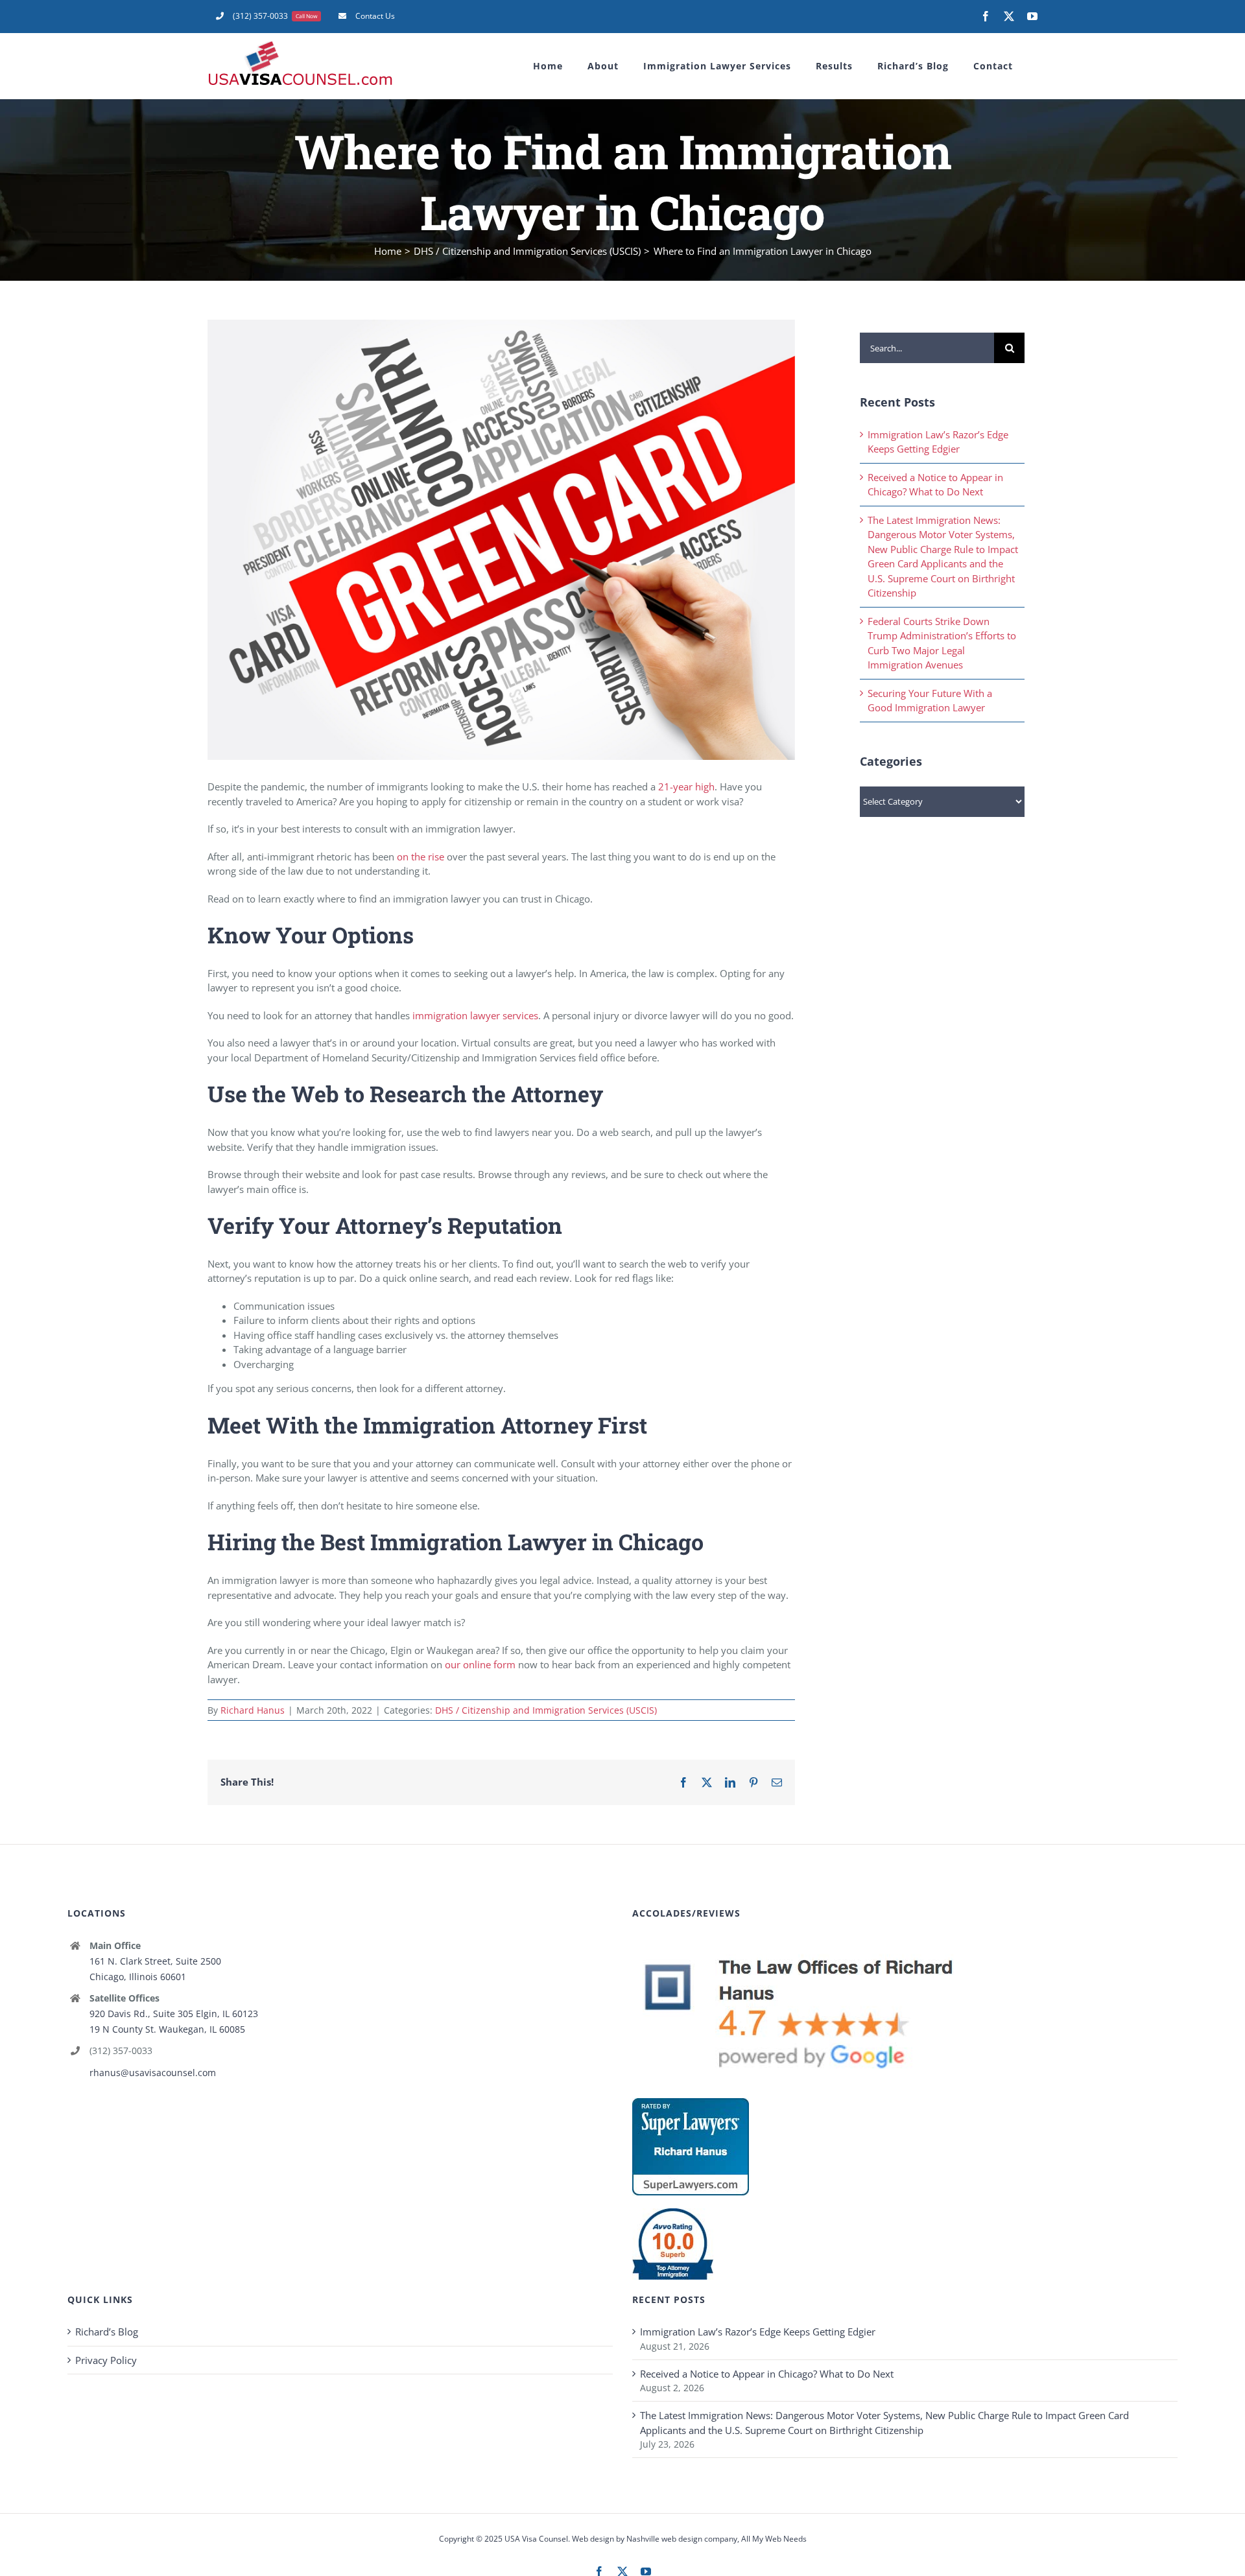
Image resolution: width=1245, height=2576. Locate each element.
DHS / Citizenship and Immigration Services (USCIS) (546, 1710)
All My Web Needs (774, 2539)
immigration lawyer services (475, 1015)
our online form (480, 1664)
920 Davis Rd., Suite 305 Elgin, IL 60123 (174, 2014)
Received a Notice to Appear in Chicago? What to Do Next (767, 2374)
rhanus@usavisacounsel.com (153, 2073)
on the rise (421, 857)
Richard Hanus (253, 1710)
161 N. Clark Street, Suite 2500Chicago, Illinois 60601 (155, 1969)
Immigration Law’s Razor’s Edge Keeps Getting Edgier (758, 2332)
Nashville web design (664, 2539)
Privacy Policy (106, 2360)
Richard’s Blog (107, 2332)
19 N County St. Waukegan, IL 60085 (167, 2029)
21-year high (686, 786)
